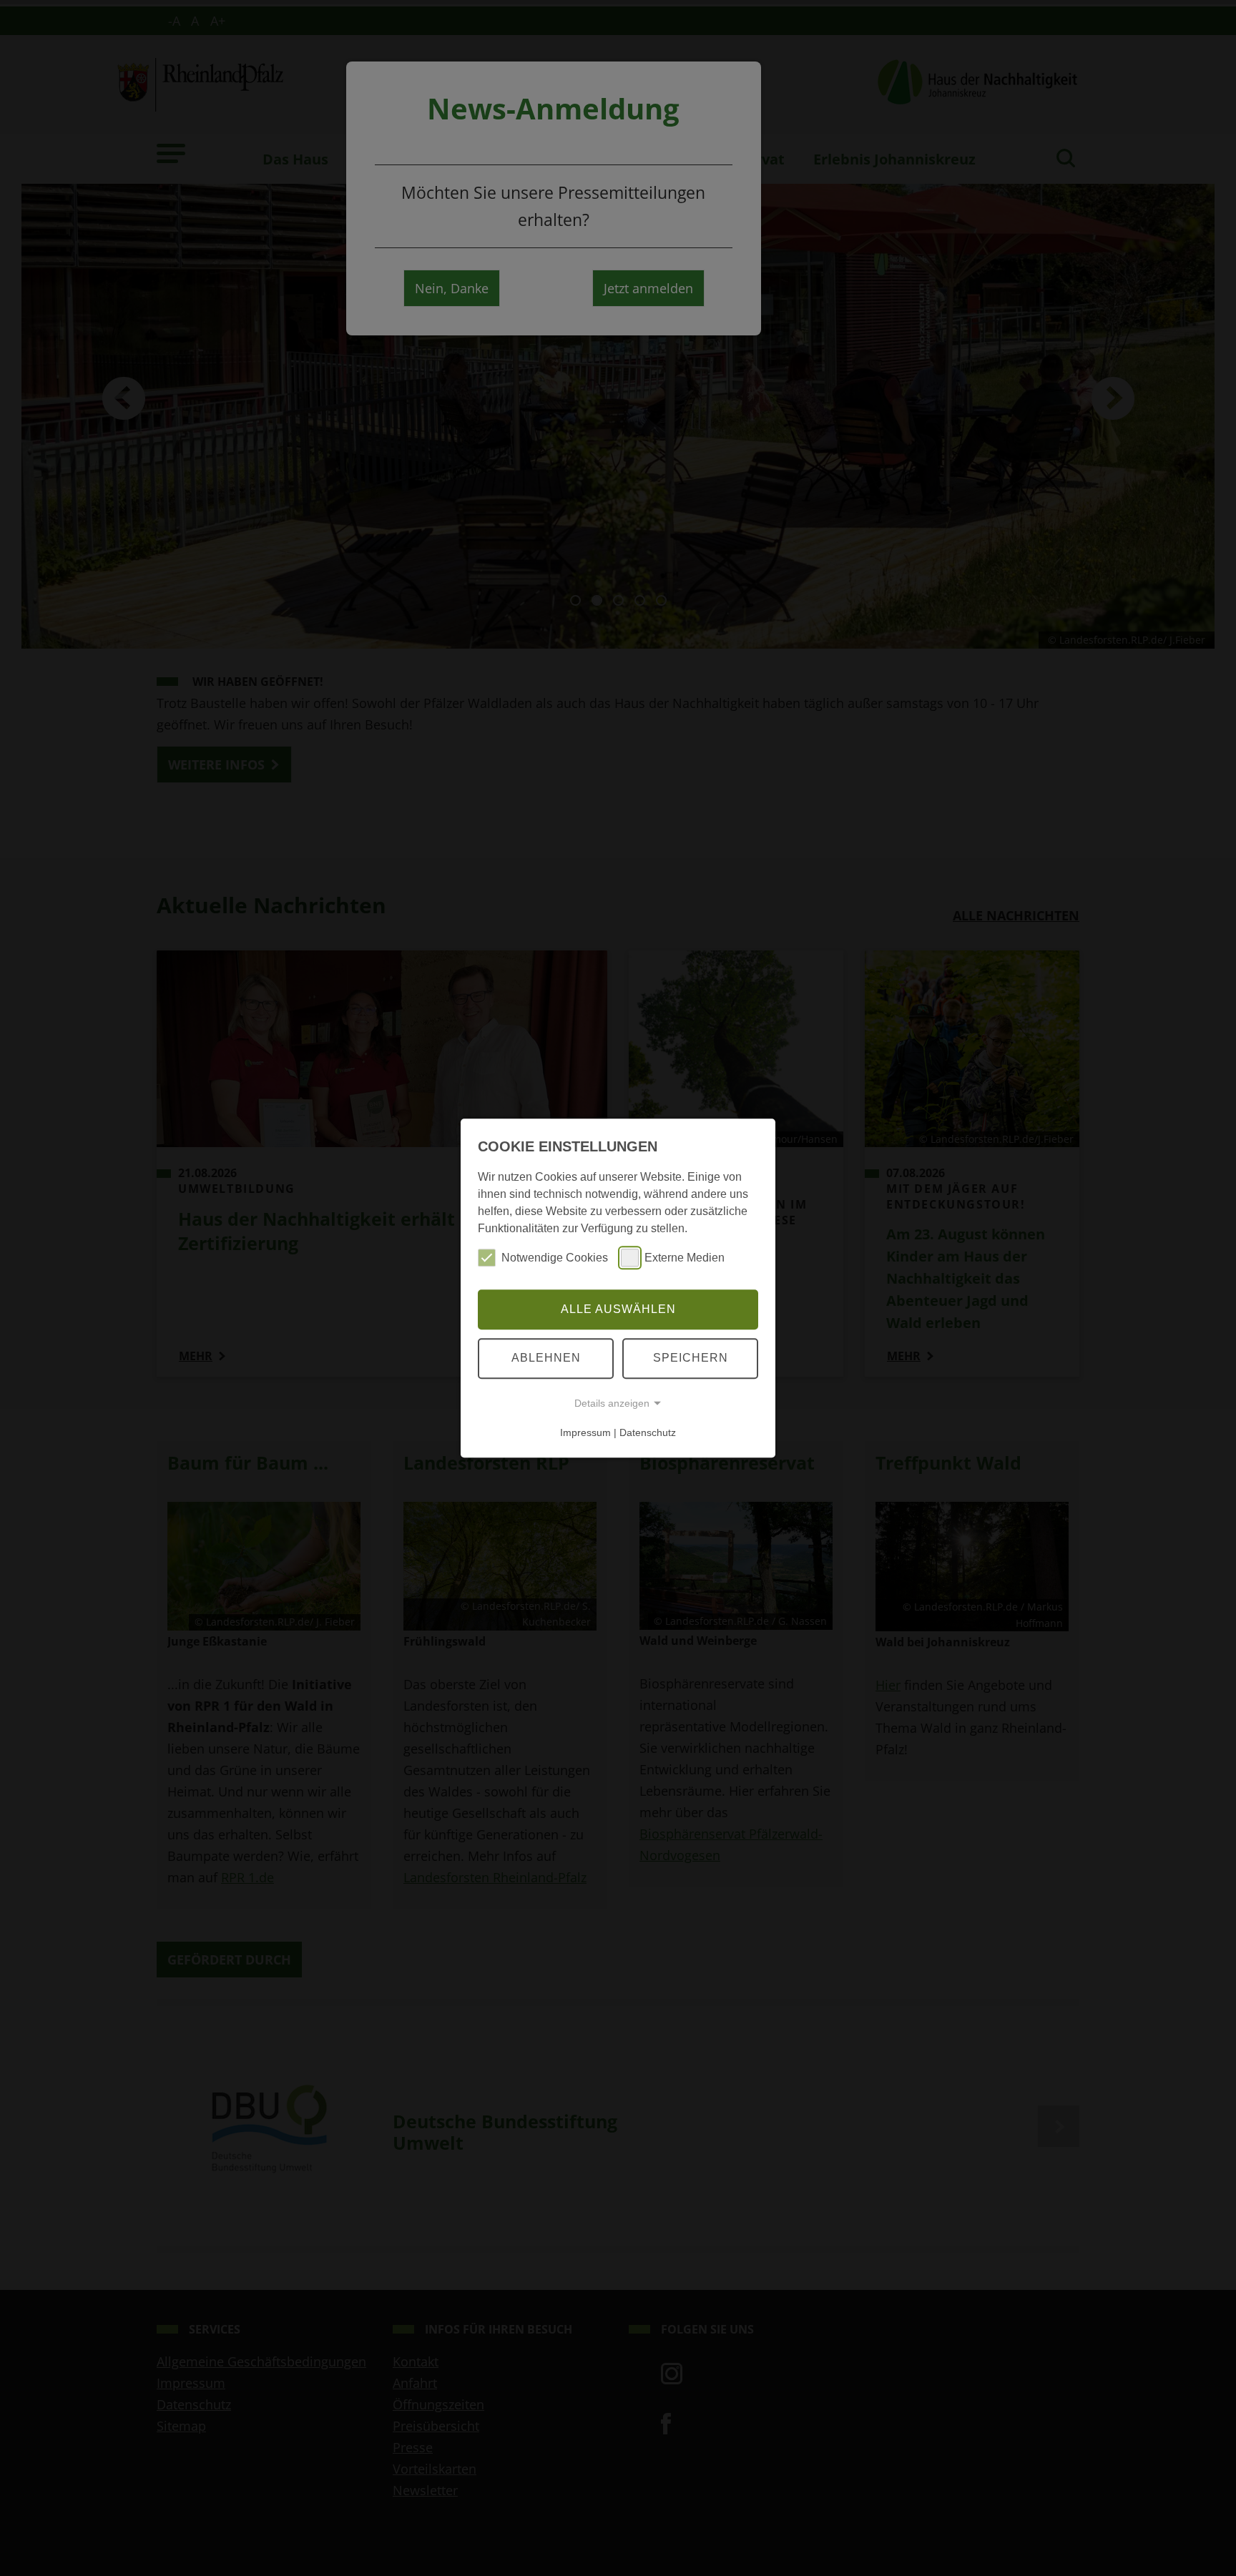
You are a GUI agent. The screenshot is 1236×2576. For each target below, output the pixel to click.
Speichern (691, 1358)
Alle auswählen (618, 1309)
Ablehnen (546, 1358)
